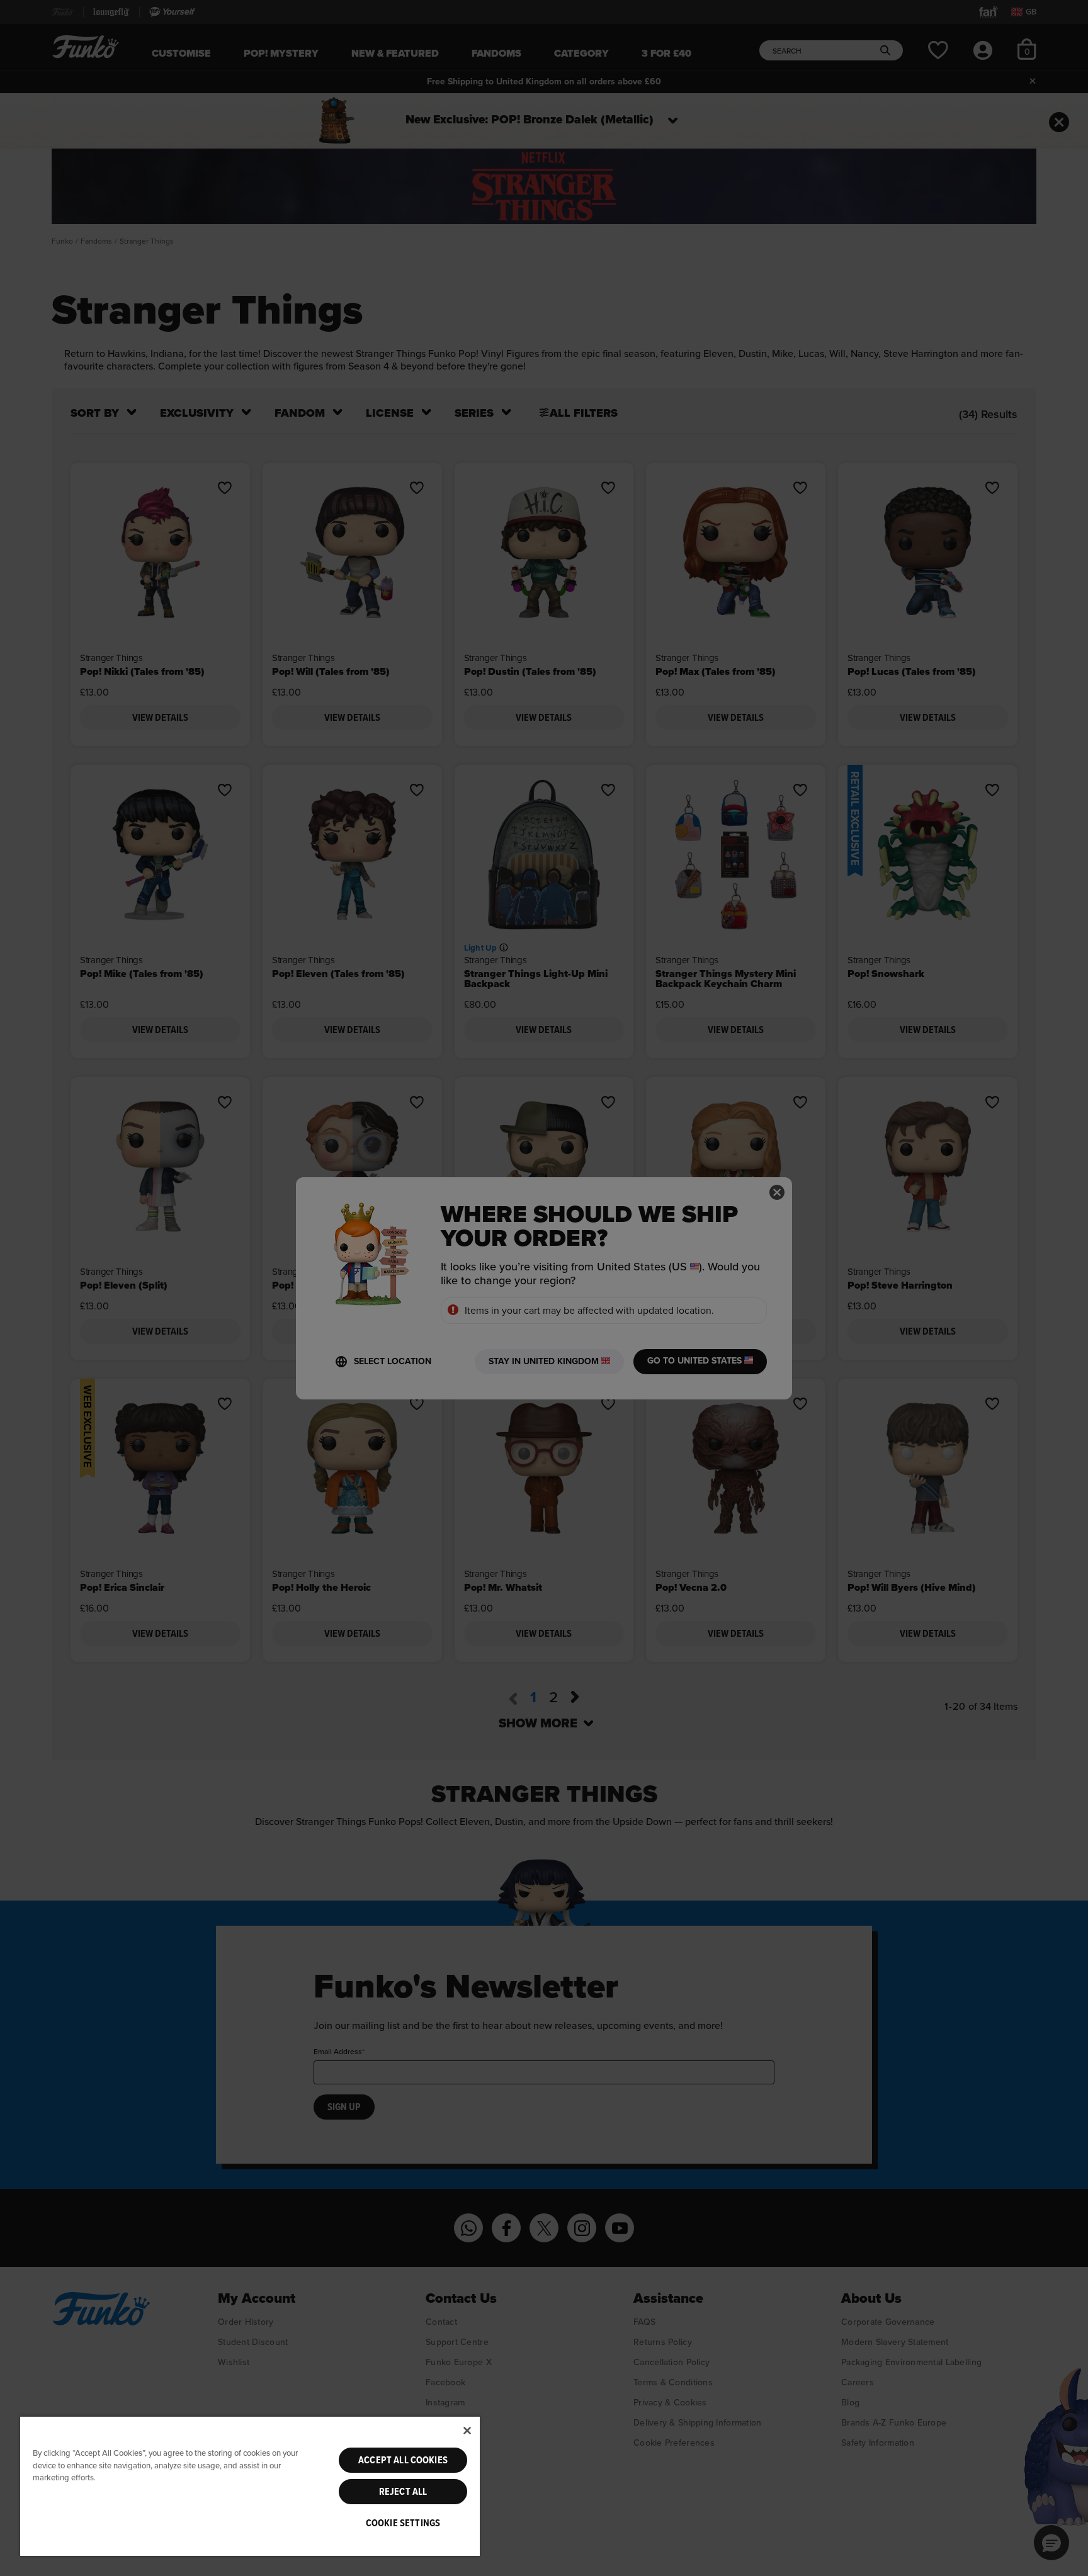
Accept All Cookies (403, 2460)
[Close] (467, 2431)
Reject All (403, 2492)
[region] (250, 2486)
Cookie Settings (403, 2523)
